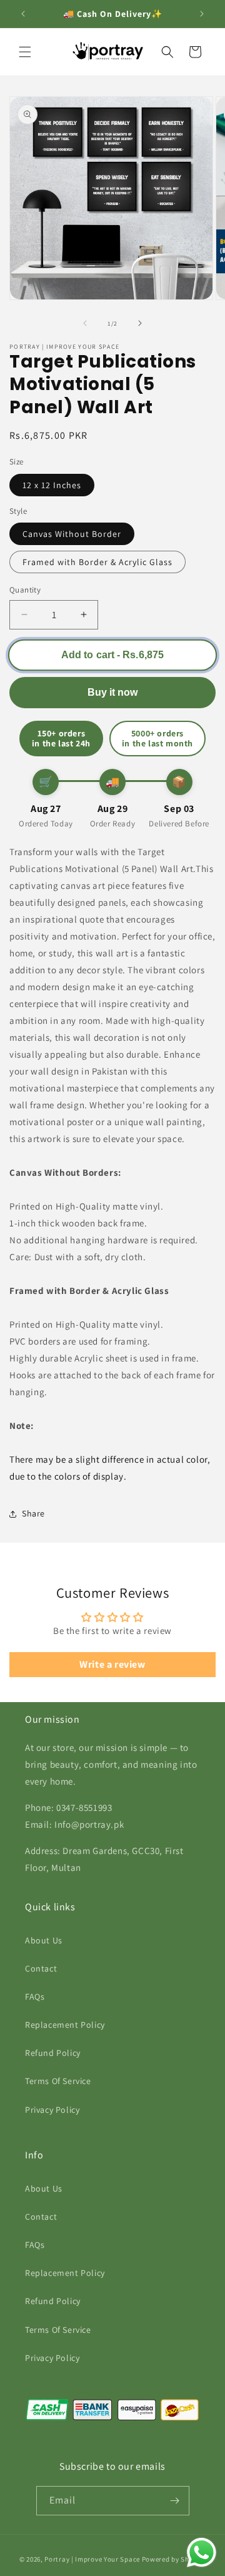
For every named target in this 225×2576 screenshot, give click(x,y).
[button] (25, 52)
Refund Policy (53, 2053)
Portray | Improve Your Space (92, 2559)
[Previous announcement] (23, 14)
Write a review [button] (112, 1664)
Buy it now (112, 692)
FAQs (35, 1997)
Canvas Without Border (72, 534)
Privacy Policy (52, 2110)
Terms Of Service (58, 2081)
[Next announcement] (202, 14)
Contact (41, 1968)
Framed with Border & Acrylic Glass (97, 562)
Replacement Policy (65, 2025)
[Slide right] (140, 323)
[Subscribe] (175, 2501)
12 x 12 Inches (52, 485)
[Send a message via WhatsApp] (202, 2553)
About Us (44, 1940)
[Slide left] (85, 323)
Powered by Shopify (174, 2559)
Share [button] (33, 1513)
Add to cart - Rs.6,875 (112, 654)
